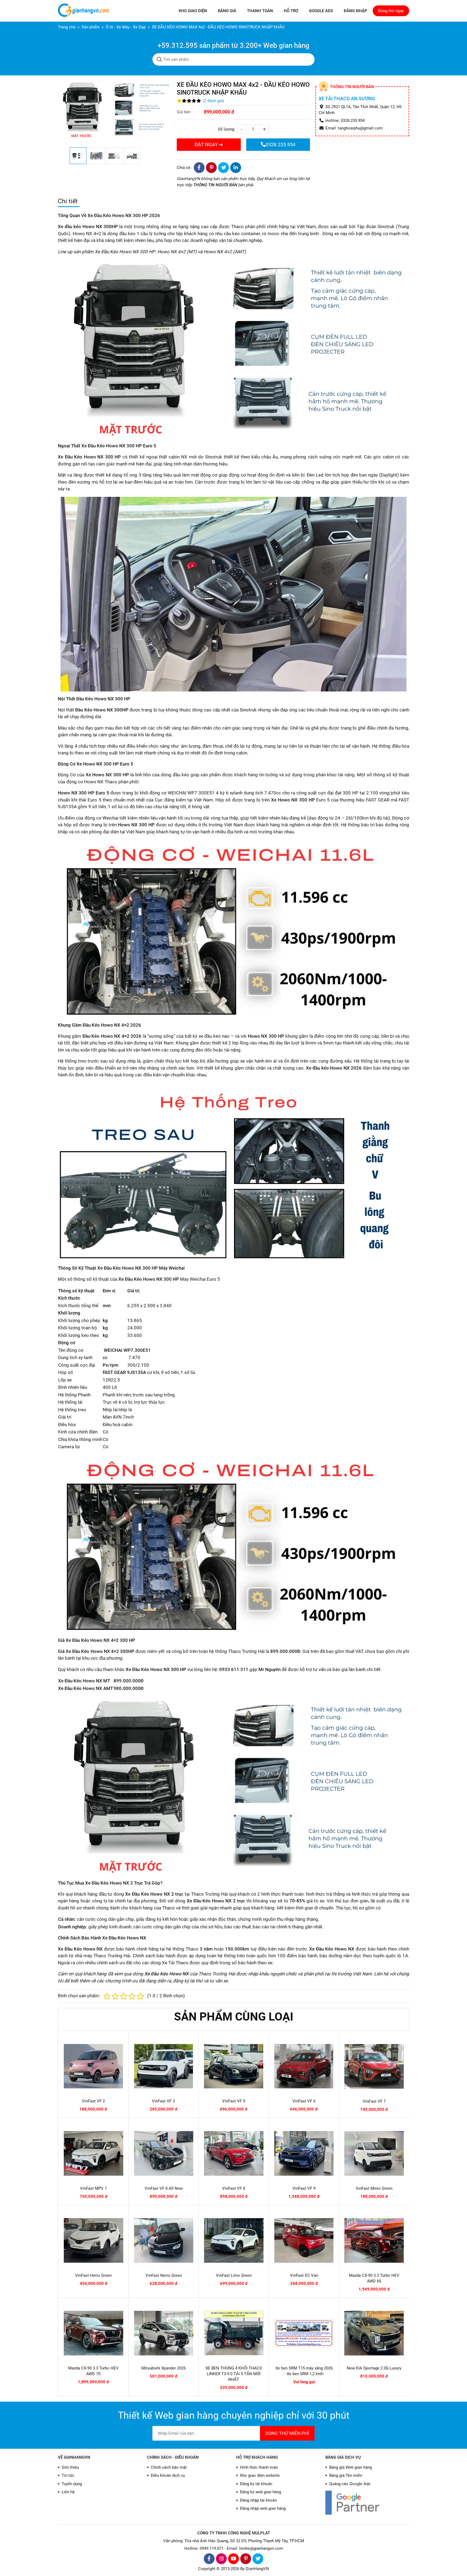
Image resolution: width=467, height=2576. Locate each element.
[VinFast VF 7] (374, 2066)
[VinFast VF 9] (304, 2153)
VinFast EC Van (304, 2275)
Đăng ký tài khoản (256, 2484)
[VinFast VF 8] (234, 2153)
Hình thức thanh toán (259, 2467)
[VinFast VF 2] (93, 2066)
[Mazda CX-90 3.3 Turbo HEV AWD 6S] (374, 2240)
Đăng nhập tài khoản (258, 2500)
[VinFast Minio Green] (374, 2153)
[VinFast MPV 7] (94, 2153)
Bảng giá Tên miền (346, 2475)
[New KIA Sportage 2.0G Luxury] (374, 2333)
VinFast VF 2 (93, 2101)
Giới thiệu (70, 2467)
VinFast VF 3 (163, 2101)
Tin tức (68, 2475)
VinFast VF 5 (234, 2101)
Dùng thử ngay (391, 11)
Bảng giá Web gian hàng (351, 2467)
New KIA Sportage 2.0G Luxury (374, 2368)
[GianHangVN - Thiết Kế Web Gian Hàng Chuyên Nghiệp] (85, 11)
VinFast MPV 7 (93, 2188)
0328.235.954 (281, 144)
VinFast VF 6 (304, 2101)
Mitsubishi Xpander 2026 (164, 2368)
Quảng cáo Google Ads (350, 2484)
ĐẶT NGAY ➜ (209, 144)
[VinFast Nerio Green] (164, 2240)
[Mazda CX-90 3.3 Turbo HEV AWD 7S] (94, 2333)
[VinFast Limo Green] (234, 2240)
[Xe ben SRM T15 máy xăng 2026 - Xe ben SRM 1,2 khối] (304, 2333)
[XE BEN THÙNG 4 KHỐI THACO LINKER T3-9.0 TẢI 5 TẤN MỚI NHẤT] (234, 2333)
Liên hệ (68, 2492)
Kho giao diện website (260, 2475)
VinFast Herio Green (93, 2275)
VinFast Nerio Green (164, 2275)
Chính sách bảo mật (169, 2467)
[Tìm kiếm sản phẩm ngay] (159, 59)
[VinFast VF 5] (234, 2066)
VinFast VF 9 (304, 2188)
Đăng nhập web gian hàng (263, 2508)
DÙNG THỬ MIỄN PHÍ (287, 2433)
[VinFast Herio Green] (94, 2240)
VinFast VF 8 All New (164, 2188)
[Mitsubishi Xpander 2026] (164, 2333)
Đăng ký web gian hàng (261, 2492)
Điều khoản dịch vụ (168, 2475)
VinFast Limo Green (234, 2275)
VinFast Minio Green (374, 2188)
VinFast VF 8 (234, 2188)
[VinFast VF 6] (304, 2066)
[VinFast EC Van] (304, 2240)
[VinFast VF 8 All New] (164, 2153)
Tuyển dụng (72, 2484)
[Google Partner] (367, 2503)
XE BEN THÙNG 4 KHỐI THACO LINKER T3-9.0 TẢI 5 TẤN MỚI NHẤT (234, 2374)
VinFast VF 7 (374, 2101)
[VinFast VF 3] (164, 2066)
